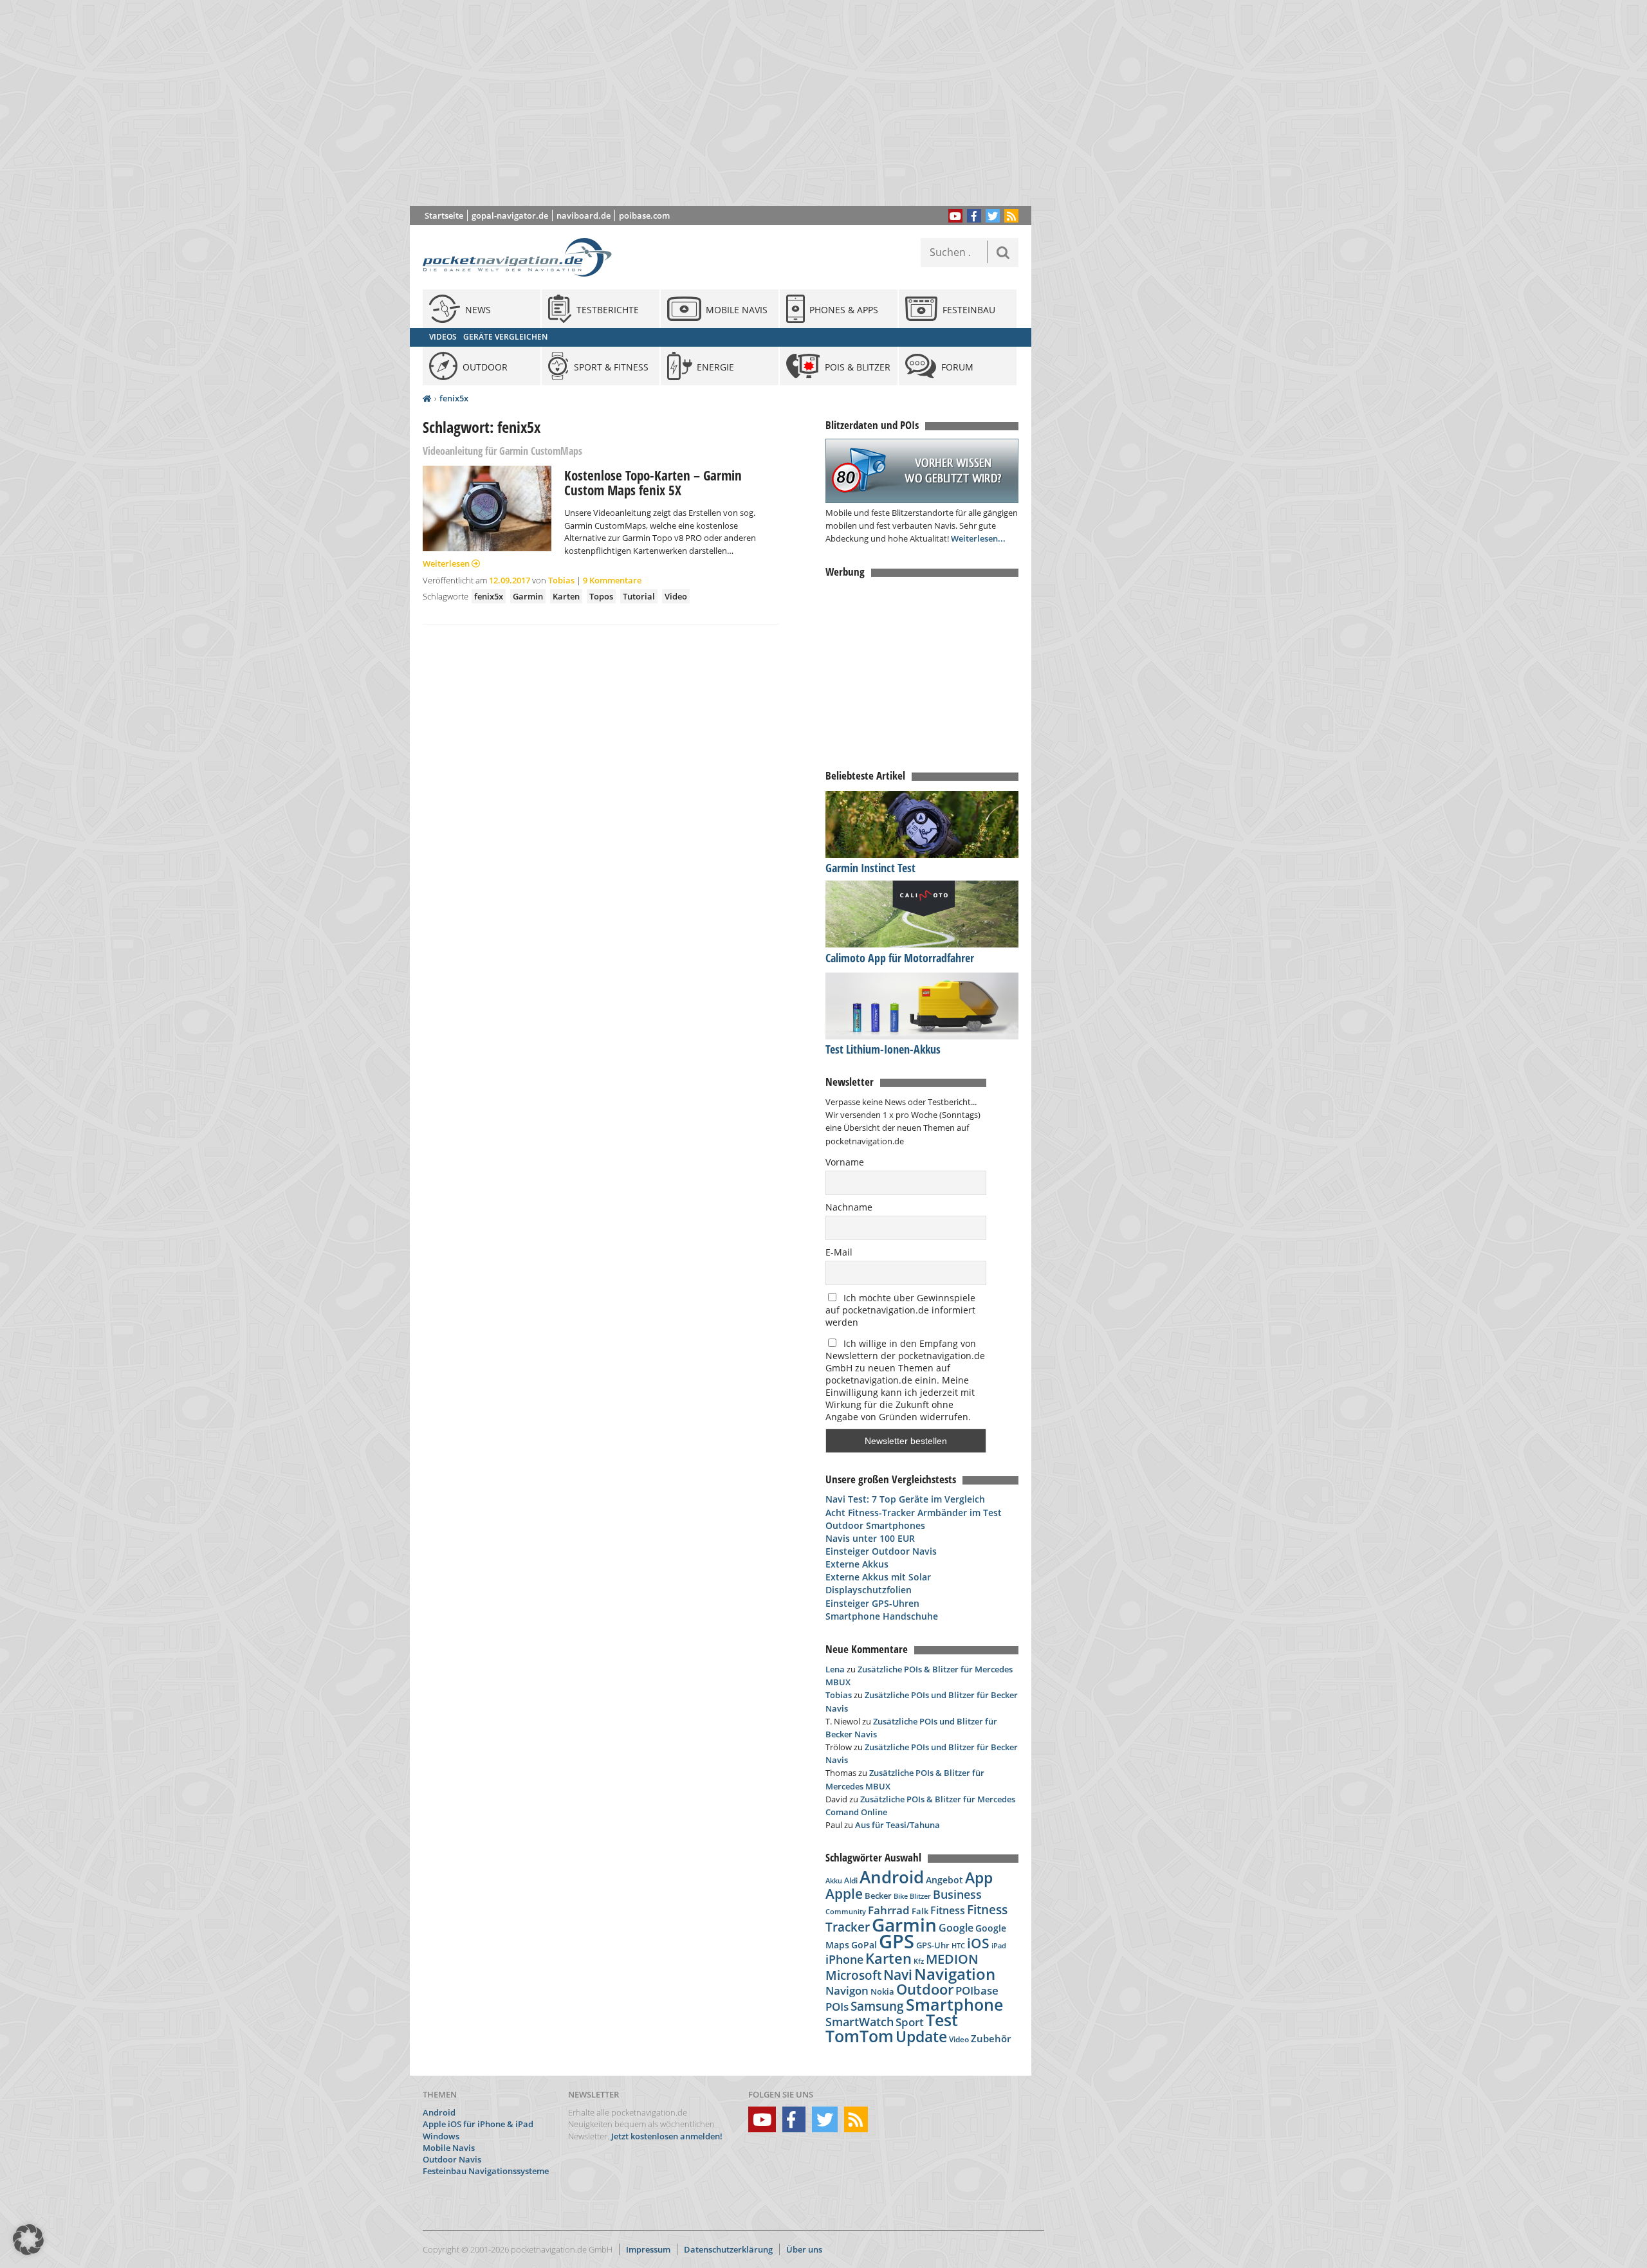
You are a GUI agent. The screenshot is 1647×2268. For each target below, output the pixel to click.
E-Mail (839, 1252)
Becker (878, 1896)
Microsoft (853, 1975)
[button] (28, 2240)
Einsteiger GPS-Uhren (872, 1603)
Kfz (919, 1961)
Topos (601, 596)
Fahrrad (889, 1910)
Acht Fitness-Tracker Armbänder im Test (914, 1513)
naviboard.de (584, 215)
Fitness (948, 1910)
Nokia (882, 1991)
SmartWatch (860, 2021)
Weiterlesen (447, 563)
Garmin (528, 596)
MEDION (952, 1959)
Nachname (849, 1207)
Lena (835, 1669)
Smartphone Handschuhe (882, 1616)
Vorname (845, 1162)
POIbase (977, 1990)
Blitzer (920, 1896)
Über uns (804, 2249)
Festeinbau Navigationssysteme (486, 2171)
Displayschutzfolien (869, 1590)
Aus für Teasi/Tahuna (897, 1825)
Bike (901, 1896)
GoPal (864, 1945)
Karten (566, 596)
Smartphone (954, 2005)
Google (956, 1928)
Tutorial (639, 596)
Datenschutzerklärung (728, 2249)
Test (942, 2020)
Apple (844, 1893)
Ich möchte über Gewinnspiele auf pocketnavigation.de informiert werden (900, 1310)
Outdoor (925, 1989)
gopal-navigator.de (510, 215)
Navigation (955, 1974)
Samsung (877, 2006)
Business (957, 1894)
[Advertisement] (730, 103)
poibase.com (644, 215)
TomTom (860, 2036)
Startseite (444, 215)
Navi (898, 1975)
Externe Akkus (857, 1564)
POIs (837, 2007)
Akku (834, 1880)
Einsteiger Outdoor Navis (881, 1551)
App (979, 1878)
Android (892, 1877)
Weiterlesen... (978, 538)
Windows (441, 2136)
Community (846, 1911)
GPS (897, 1941)
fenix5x (454, 398)
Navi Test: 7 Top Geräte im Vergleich (905, 1499)
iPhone (844, 1959)
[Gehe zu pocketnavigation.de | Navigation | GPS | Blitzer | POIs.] (427, 399)
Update (921, 2037)
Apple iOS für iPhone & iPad (478, 2124)
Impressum (648, 2249)
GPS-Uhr (933, 1945)
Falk (920, 1911)
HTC (958, 1945)
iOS (978, 1943)
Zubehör (991, 2039)
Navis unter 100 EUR (870, 1538)
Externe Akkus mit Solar (878, 1577)
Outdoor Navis (452, 2159)
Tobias (561, 580)
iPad (999, 1945)
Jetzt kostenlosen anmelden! (667, 2136)
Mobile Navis (449, 2148)
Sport (910, 2022)
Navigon (847, 1990)
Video (676, 596)
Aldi (851, 1880)
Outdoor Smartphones (875, 1525)
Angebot (944, 1880)
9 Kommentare (612, 580)
